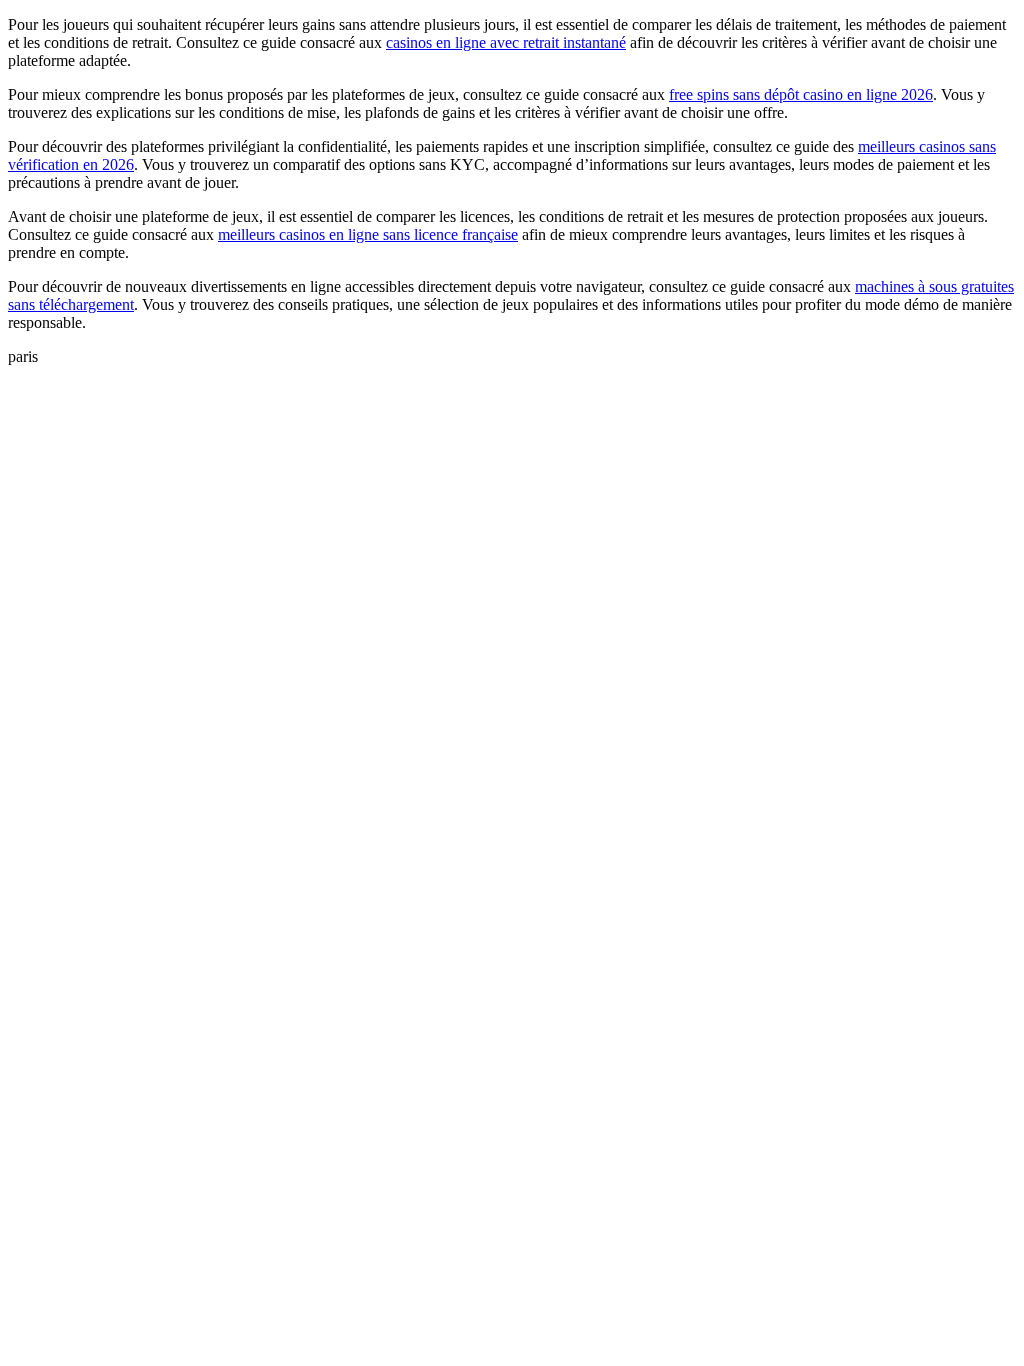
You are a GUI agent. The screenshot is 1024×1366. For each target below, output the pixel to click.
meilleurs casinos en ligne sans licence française (368, 234)
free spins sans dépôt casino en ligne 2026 (801, 94)
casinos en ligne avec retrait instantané (506, 42)
